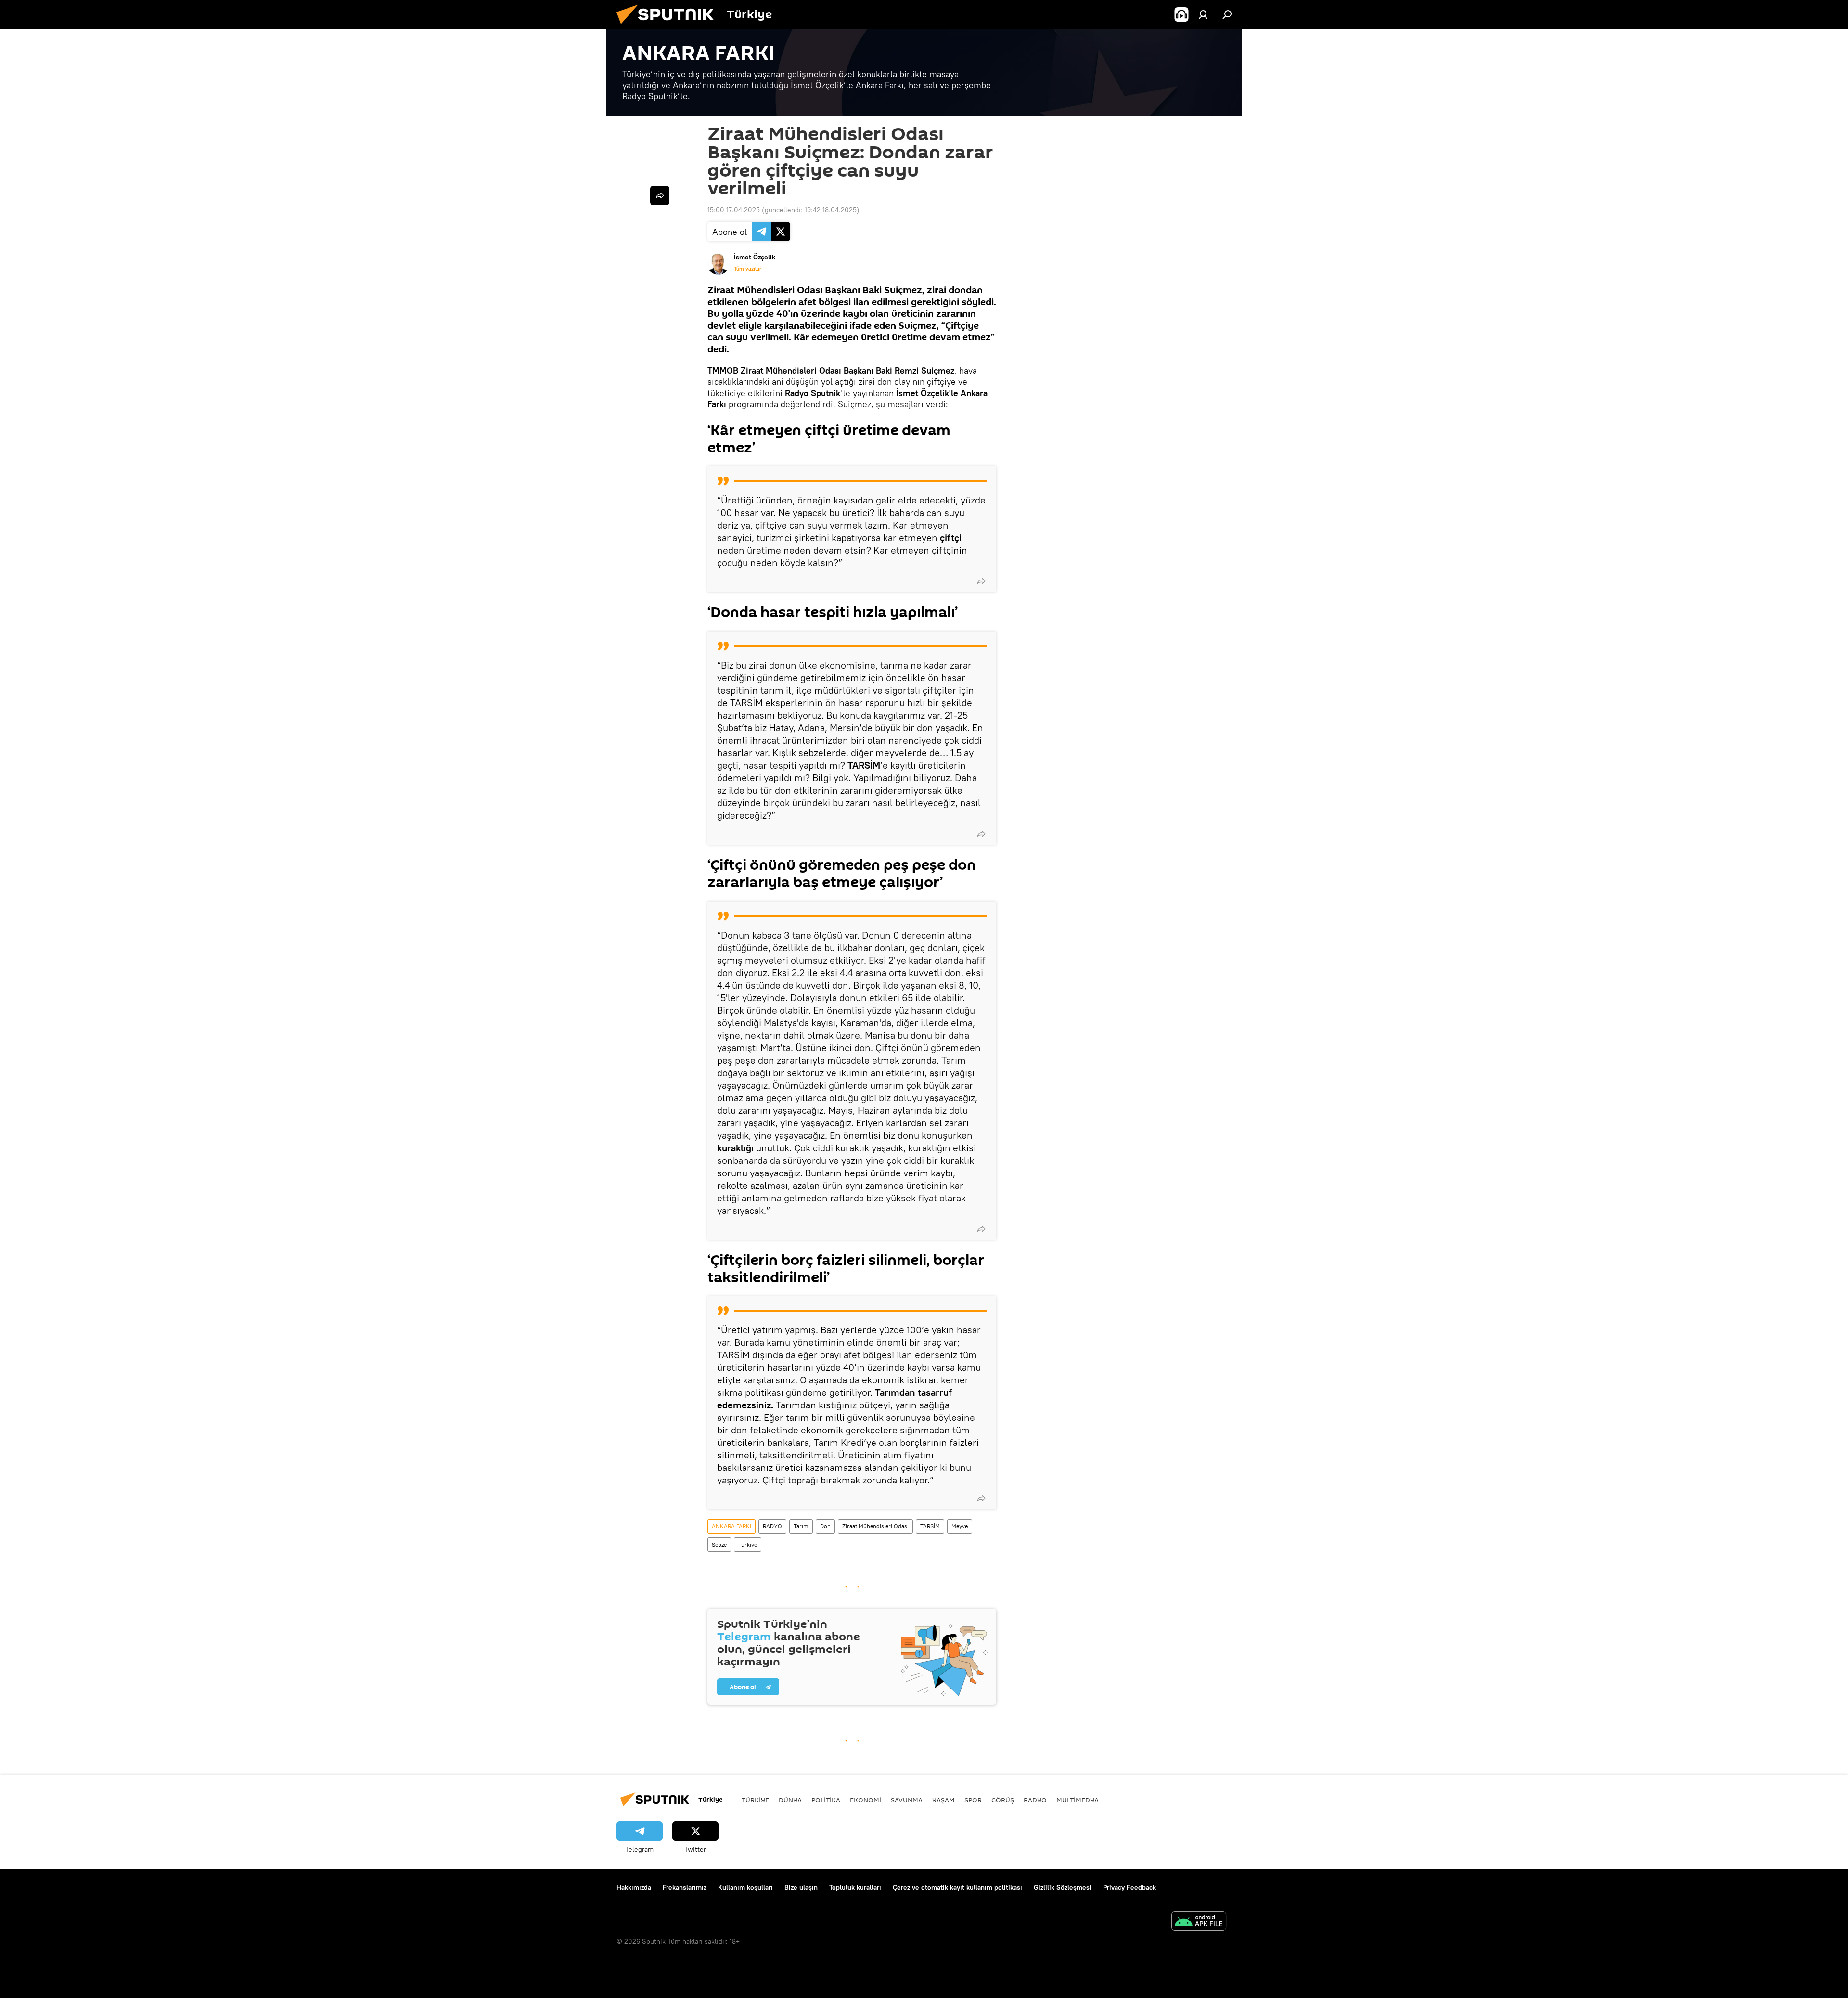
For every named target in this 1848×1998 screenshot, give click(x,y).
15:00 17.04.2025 (734, 210)
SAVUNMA (907, 1800)
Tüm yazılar (748, 269)
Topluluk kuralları (855, 1887)
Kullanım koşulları (745, 1887)
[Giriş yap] (1203, 14)
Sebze (719, 1544)
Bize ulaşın (801, 1887)
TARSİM (930, 1526)
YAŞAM (943, 1800)
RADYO (772, 1526)
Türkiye (748, 1544)
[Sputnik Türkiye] (669, 26)
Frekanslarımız (685, 1887)
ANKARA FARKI (731, 1526)
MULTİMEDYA (1078, 1800)
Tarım (801, 1526)
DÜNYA (790, 1800)
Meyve (960, 1526)
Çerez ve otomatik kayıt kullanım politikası (957, 1887)
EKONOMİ (866, 1800)
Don (825, 1526)
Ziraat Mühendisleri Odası (875, 1526)
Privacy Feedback (1129, 1887)
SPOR (973, 1800)
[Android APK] (1199, 1922)
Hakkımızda (634, 1887)
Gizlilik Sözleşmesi (1063, 1887)
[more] (981, 581)
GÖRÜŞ (1003, 1800)
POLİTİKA (826, 1800)
